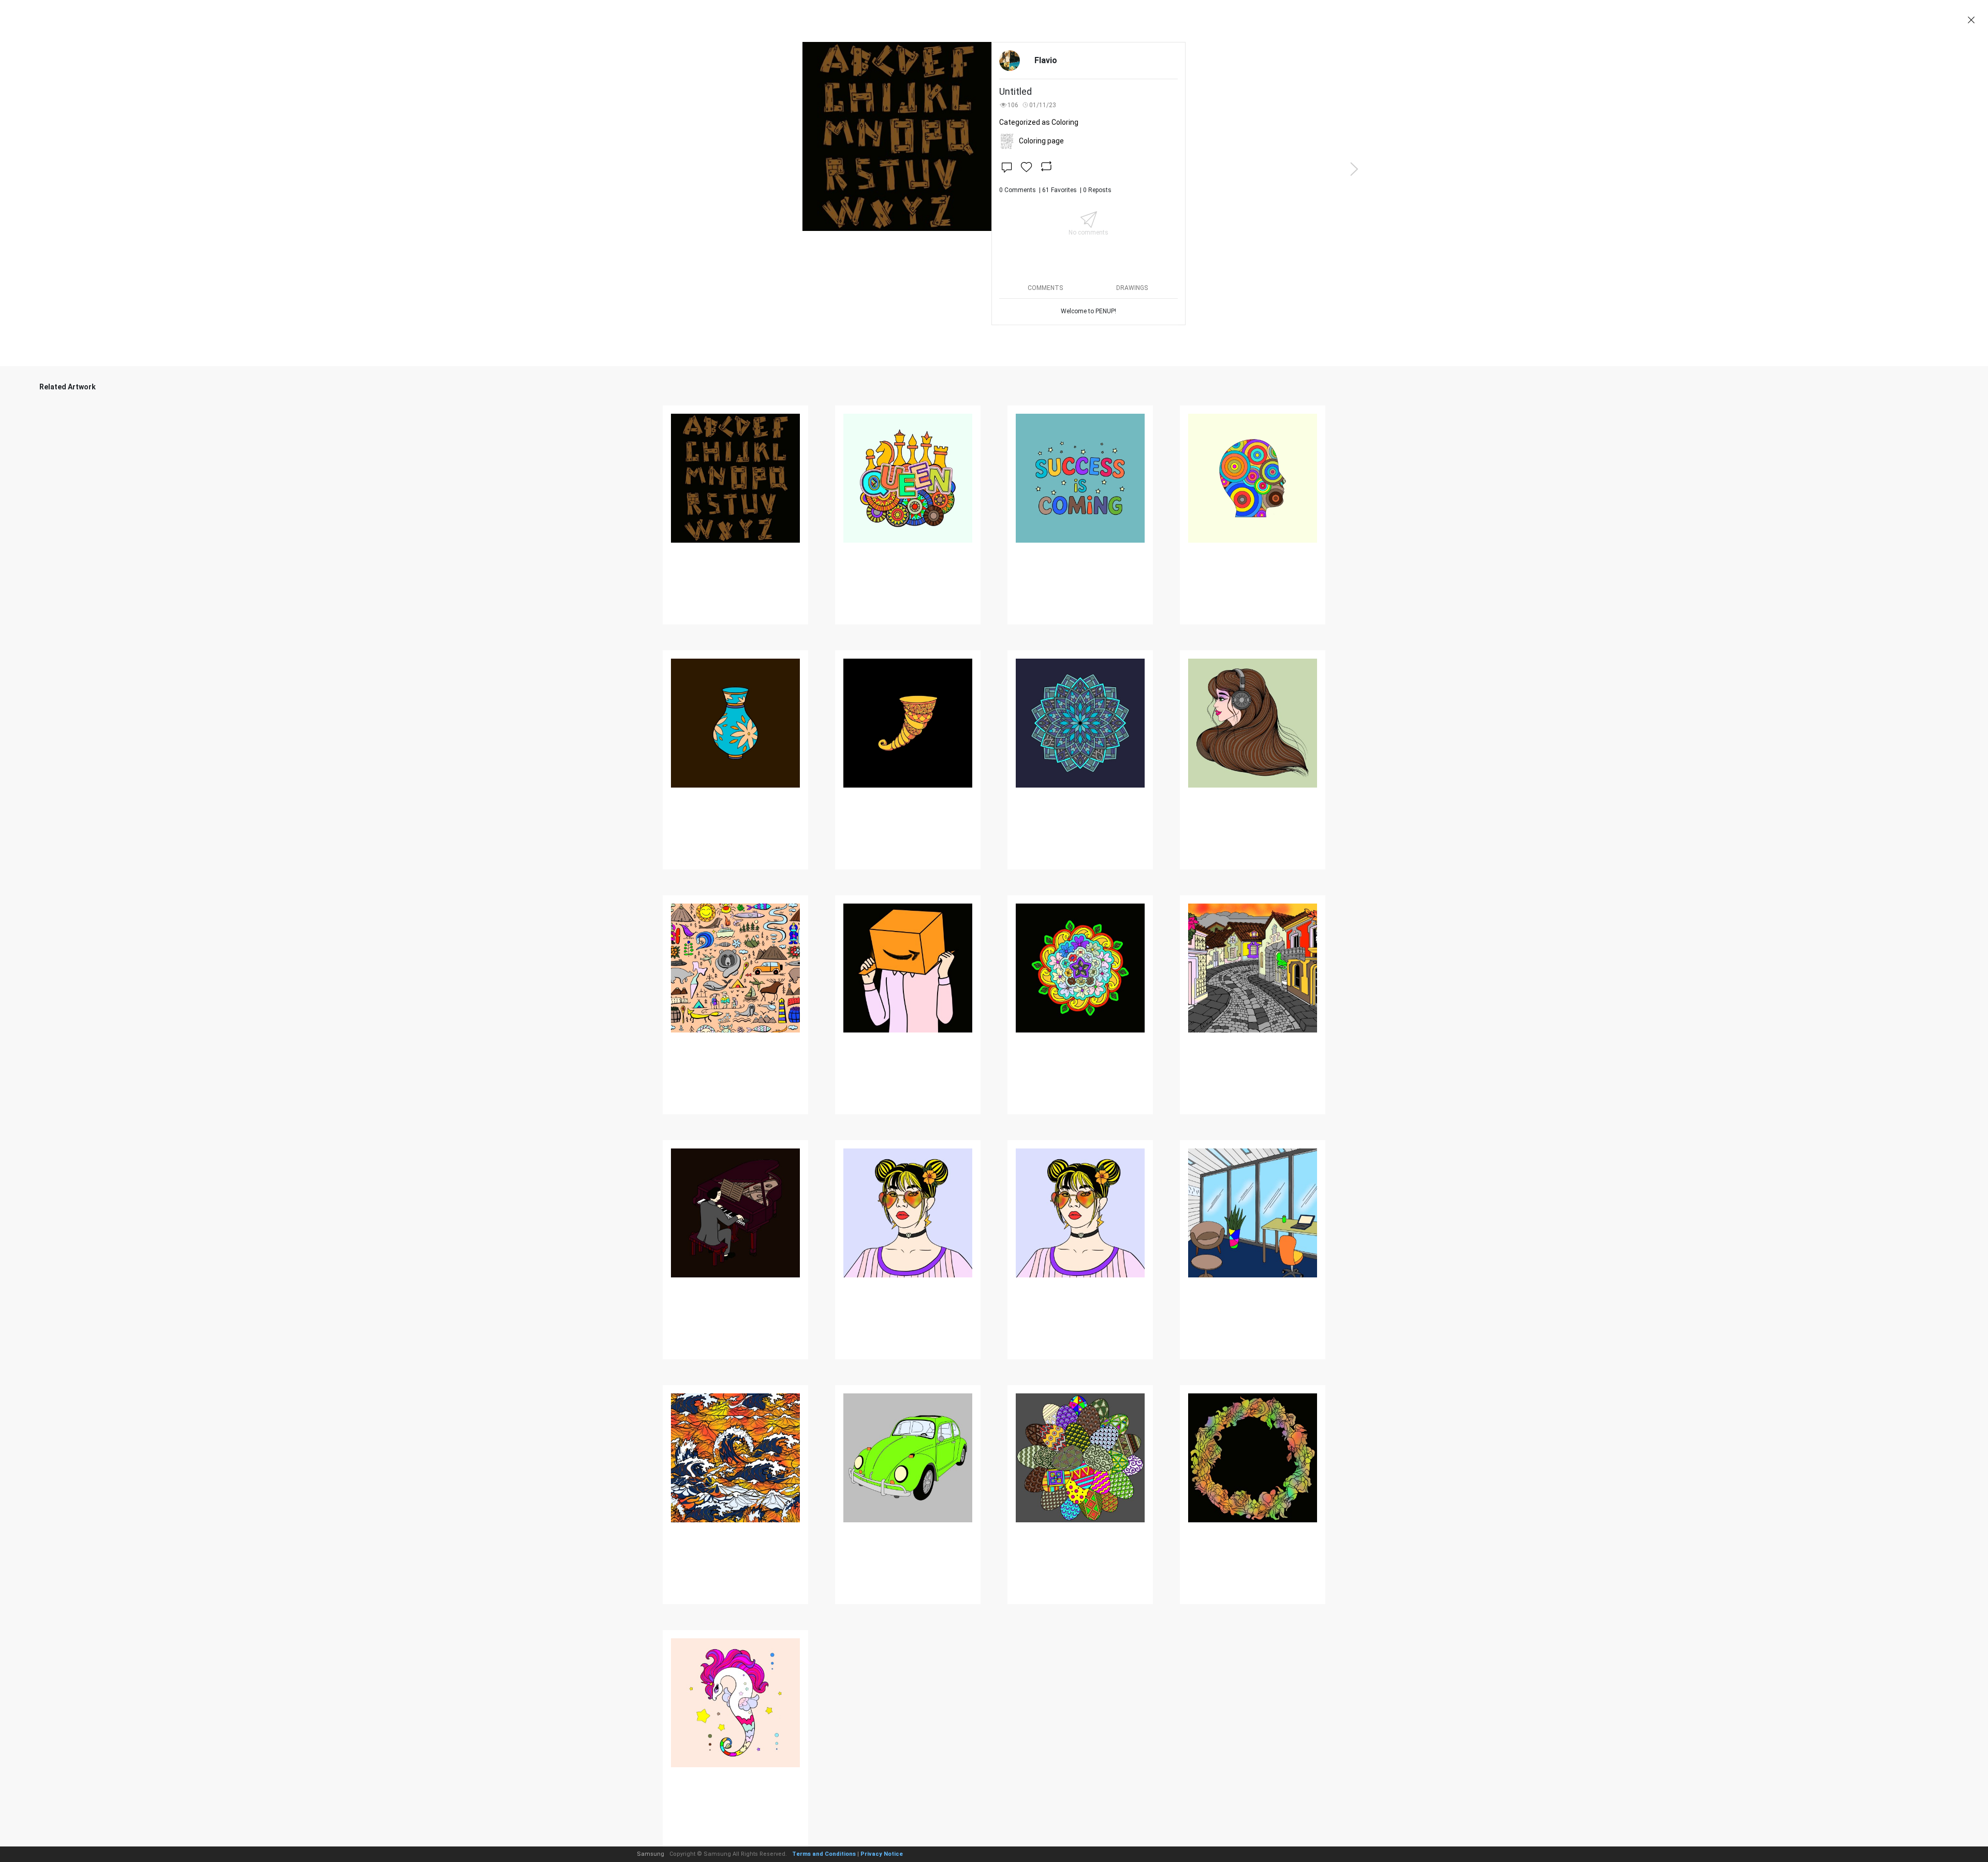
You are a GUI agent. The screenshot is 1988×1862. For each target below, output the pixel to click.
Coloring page (1041, 141)
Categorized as (1039, 122)
